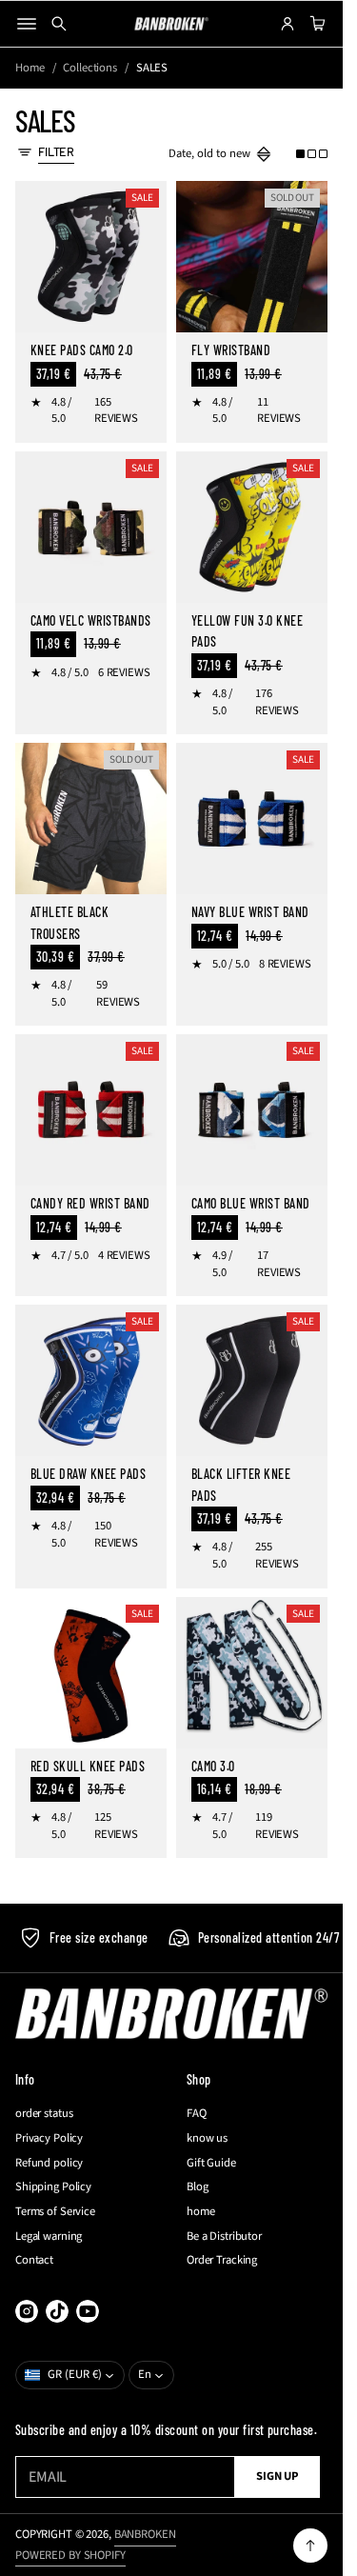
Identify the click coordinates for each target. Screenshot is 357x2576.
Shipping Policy (53, 2187)
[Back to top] (310, 2546)
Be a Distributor (224, 2237)
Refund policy (49, 2163)
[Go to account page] (288, 24)
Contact (34, 2260)
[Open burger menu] (27, 24)
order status (44, 2114)
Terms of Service (55, 2212)
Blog (198, 2187)
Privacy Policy (49, 2138)
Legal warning (49, 2237)
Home (30, 68)
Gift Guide (211, 2163)
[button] (312, 154)
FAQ (197, 2114)
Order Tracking (222, 2260)
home (201, 2212)
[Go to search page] (59, 24)
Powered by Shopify (70, 2555)
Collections (90, 68)
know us (207, 2138)
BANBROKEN (145, 2534)
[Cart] (315, 24)
